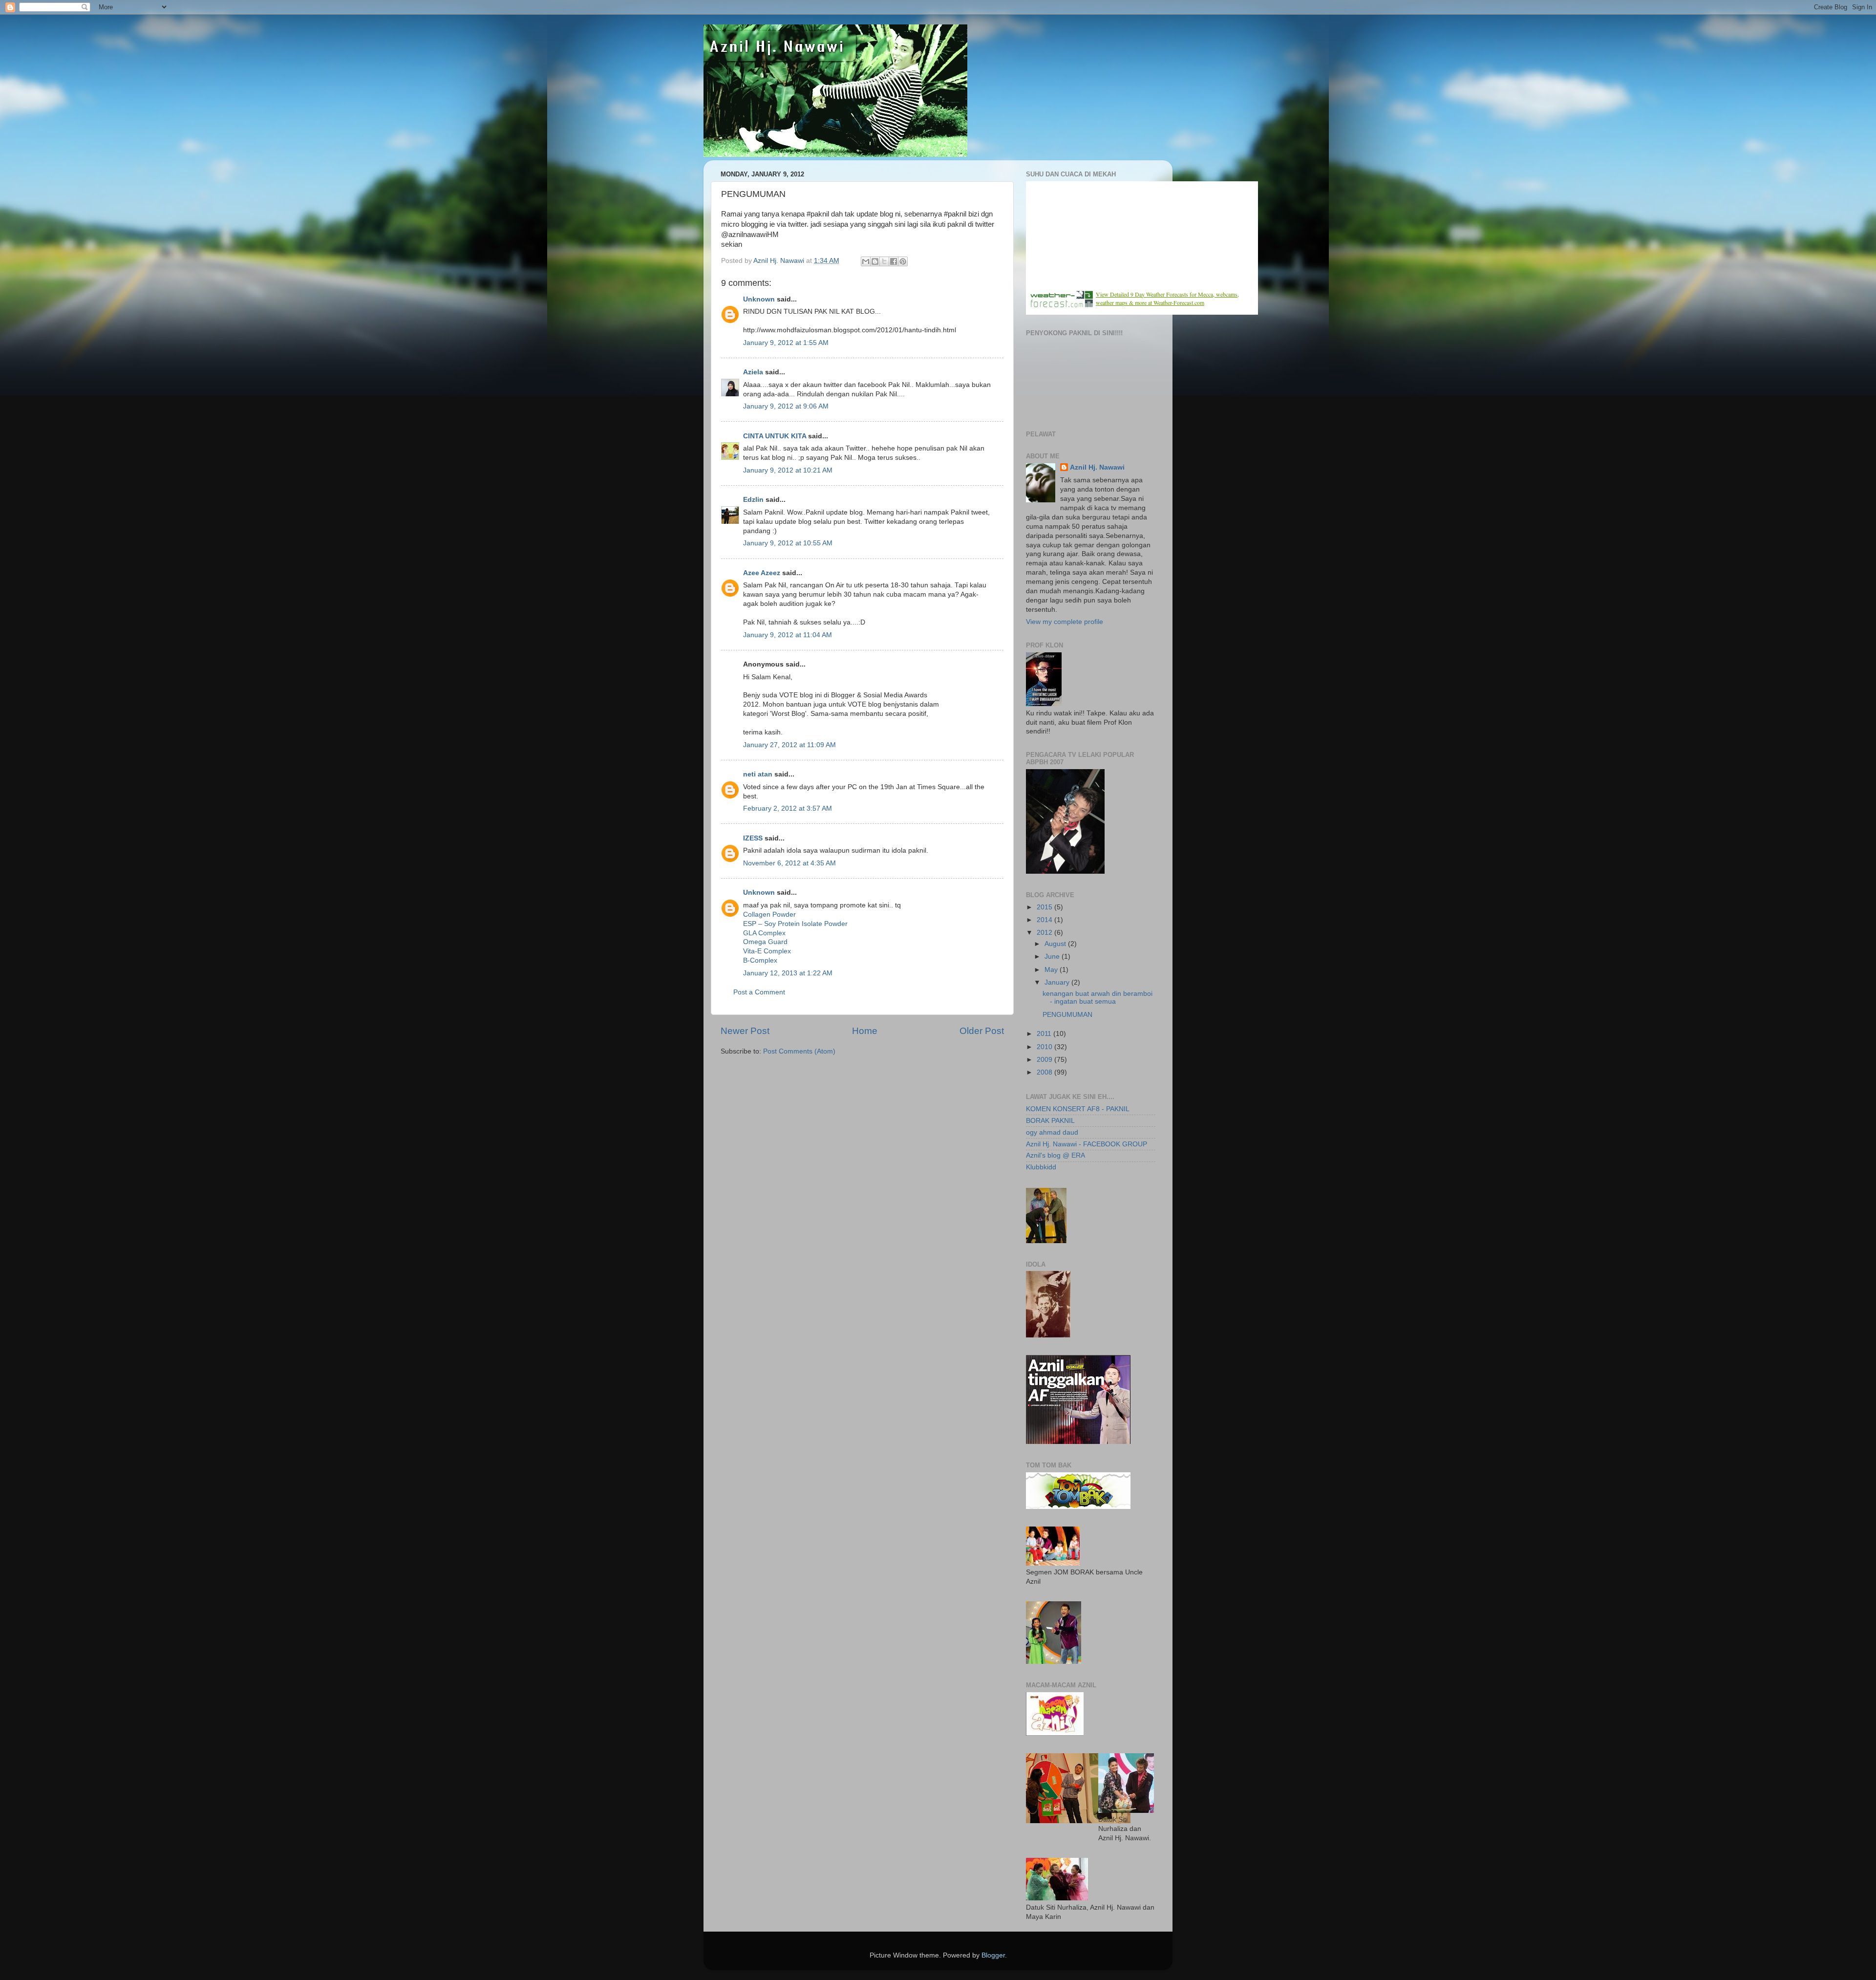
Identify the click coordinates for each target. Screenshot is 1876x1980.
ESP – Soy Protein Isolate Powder (795, 924)
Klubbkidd (1041, 1167)
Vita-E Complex (767, 951)
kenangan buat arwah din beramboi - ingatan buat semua (1098, 998)
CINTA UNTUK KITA (775, 436)
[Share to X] (884, 261)
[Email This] (866, 261)
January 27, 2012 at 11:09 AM (789, 745)
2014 (1045, 920)
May (1052, 970)
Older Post (982, 1031)
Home (865, 1031)
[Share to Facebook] (894, 261)
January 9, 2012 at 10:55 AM (788, 543)
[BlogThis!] (875, 261)
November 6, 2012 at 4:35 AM (789, 863)
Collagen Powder (769, 915)
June (1053, 957)
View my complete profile (1065, 622)
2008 (1045, 1072)
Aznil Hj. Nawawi (1097, 467)
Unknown (759, 299)
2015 (1045, 907)
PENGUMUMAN (1067, 1015)
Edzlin (753, 500)
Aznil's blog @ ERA (1055, 1155)
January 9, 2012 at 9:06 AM (786, 406)
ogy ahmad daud (1052, 1132)
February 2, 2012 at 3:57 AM (788, 808)
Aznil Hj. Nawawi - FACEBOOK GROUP (1087, 1144)
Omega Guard (765, 942)
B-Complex (760, 960)
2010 (1045, 1047)
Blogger (993, 1955)
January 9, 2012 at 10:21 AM (788, 470)
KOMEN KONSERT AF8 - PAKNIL (1078, 1109)
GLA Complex (764, 933)
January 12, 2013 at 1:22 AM (788, 973)
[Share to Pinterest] (903, 261)
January (1058, 982)
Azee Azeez (762, 573)
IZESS (753, 838)
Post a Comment (759, 992)
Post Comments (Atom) (799, 1051)
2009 (1045, 1060)
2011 (1045, 1034)
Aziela (753, 372)
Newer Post (745, 1031)
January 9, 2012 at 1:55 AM (786, 343)
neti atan (758, 774)
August (1056, 944)
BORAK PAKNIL (1050, 1121)
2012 (1045, 933)
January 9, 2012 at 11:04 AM (788, 635)
